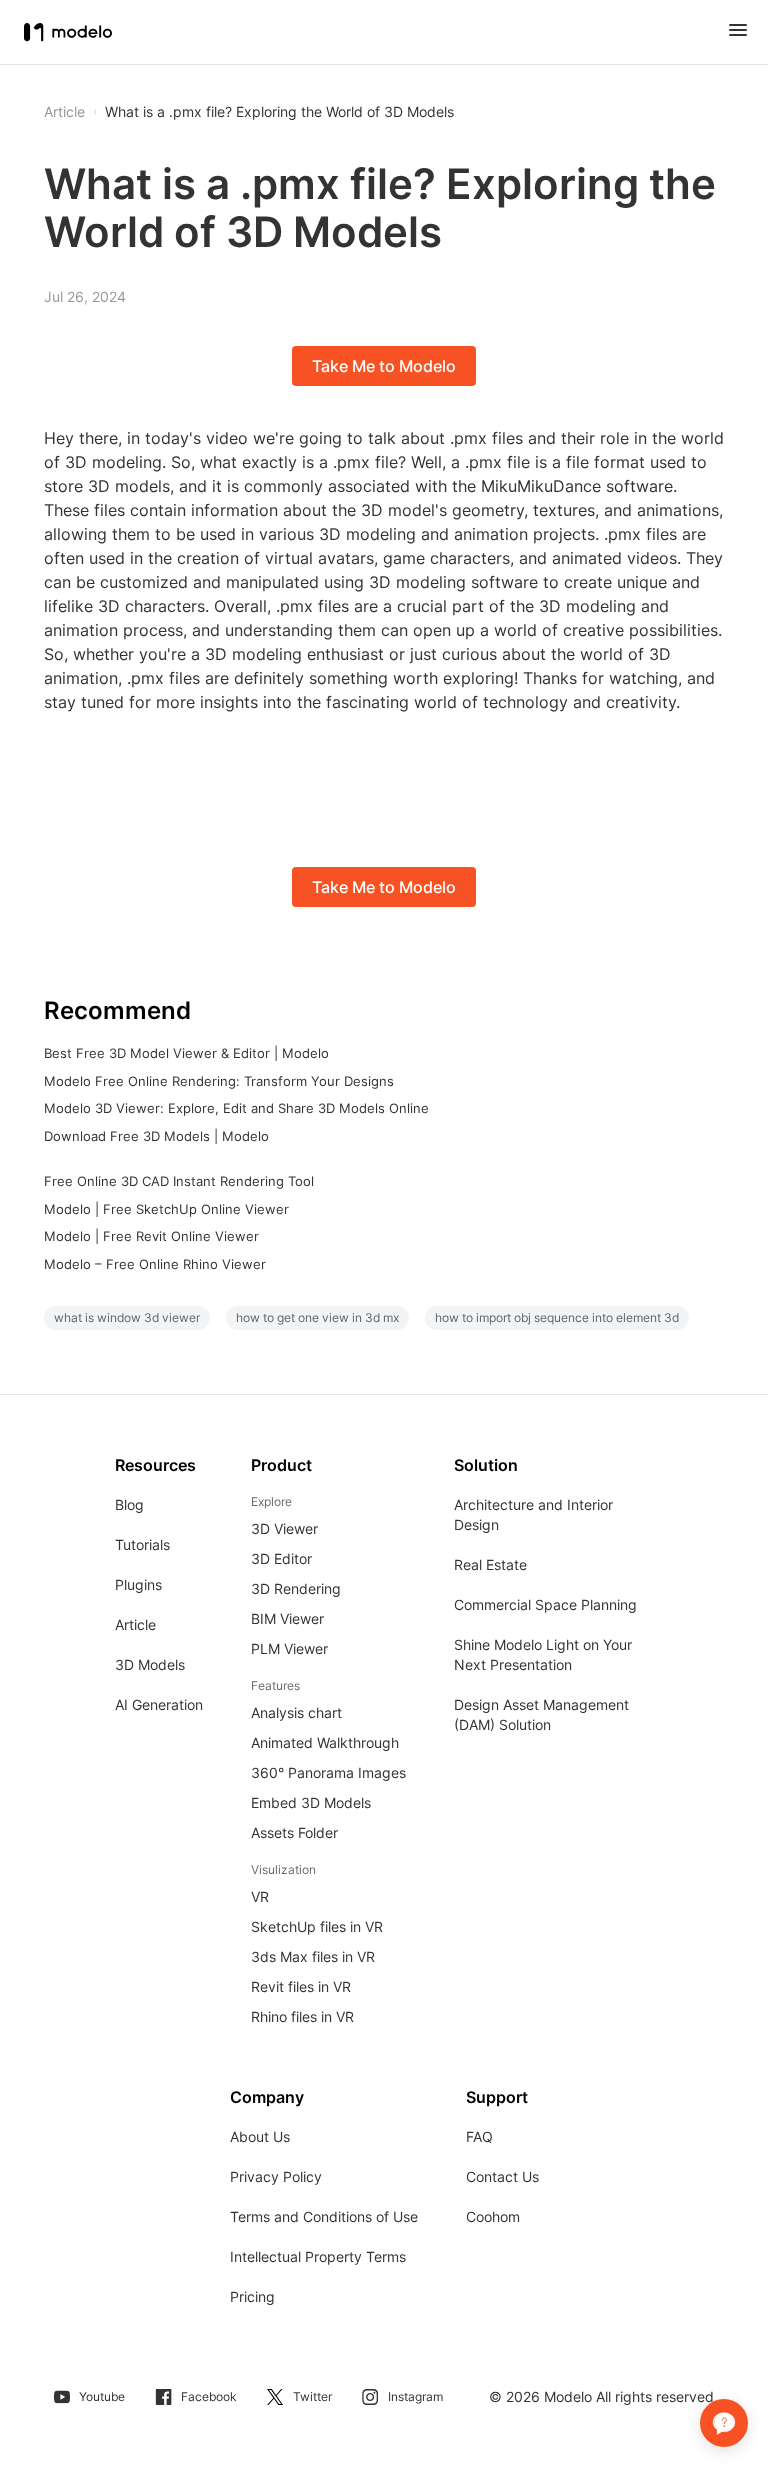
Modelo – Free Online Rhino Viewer (155, 1264)
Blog (129, 1504)
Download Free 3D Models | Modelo (156, 1136)
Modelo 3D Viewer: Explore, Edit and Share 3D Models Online (236, 1108)
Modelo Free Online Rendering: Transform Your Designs (219, 1081)
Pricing (252, 2296)
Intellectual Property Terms (318, 2256)
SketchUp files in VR (317, 1926)
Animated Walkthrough (325, 1742)
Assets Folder (294, 1832)
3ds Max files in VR (313, 1956)
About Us (260, 2136)
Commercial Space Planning (545, 1604)
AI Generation (159, 1704)
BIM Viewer (287, 1618)
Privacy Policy (276, 2176)
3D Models (150, 1664)
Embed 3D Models (311, 1802)
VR (260, 1896)
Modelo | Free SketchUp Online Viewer (166, 1209)
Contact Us (502, 2176)
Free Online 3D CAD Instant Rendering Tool (179, 1181)
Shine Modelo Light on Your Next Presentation (543, 1654)
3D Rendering (296, 1588)
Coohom (493, 2216)
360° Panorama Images (328, 1772)
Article (135, 1624)
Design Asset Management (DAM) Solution (541, 1714)
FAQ (479, 2136)
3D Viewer (284, 1528)
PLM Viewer (289, 1648)
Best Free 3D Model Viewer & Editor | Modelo (186, 1053)
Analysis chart (296, 1712)
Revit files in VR (301, 1986)
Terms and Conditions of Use (324, 2216)
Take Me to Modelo (384, 366)
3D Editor (281, 1558)
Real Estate (490, 1564)
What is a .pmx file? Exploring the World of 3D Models (279, 112)
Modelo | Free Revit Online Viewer (151, 1236)
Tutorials (142, 1544)
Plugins (138, 1584)
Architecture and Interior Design (533, 1514)
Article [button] (64, 112)
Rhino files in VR (302, 2016)
